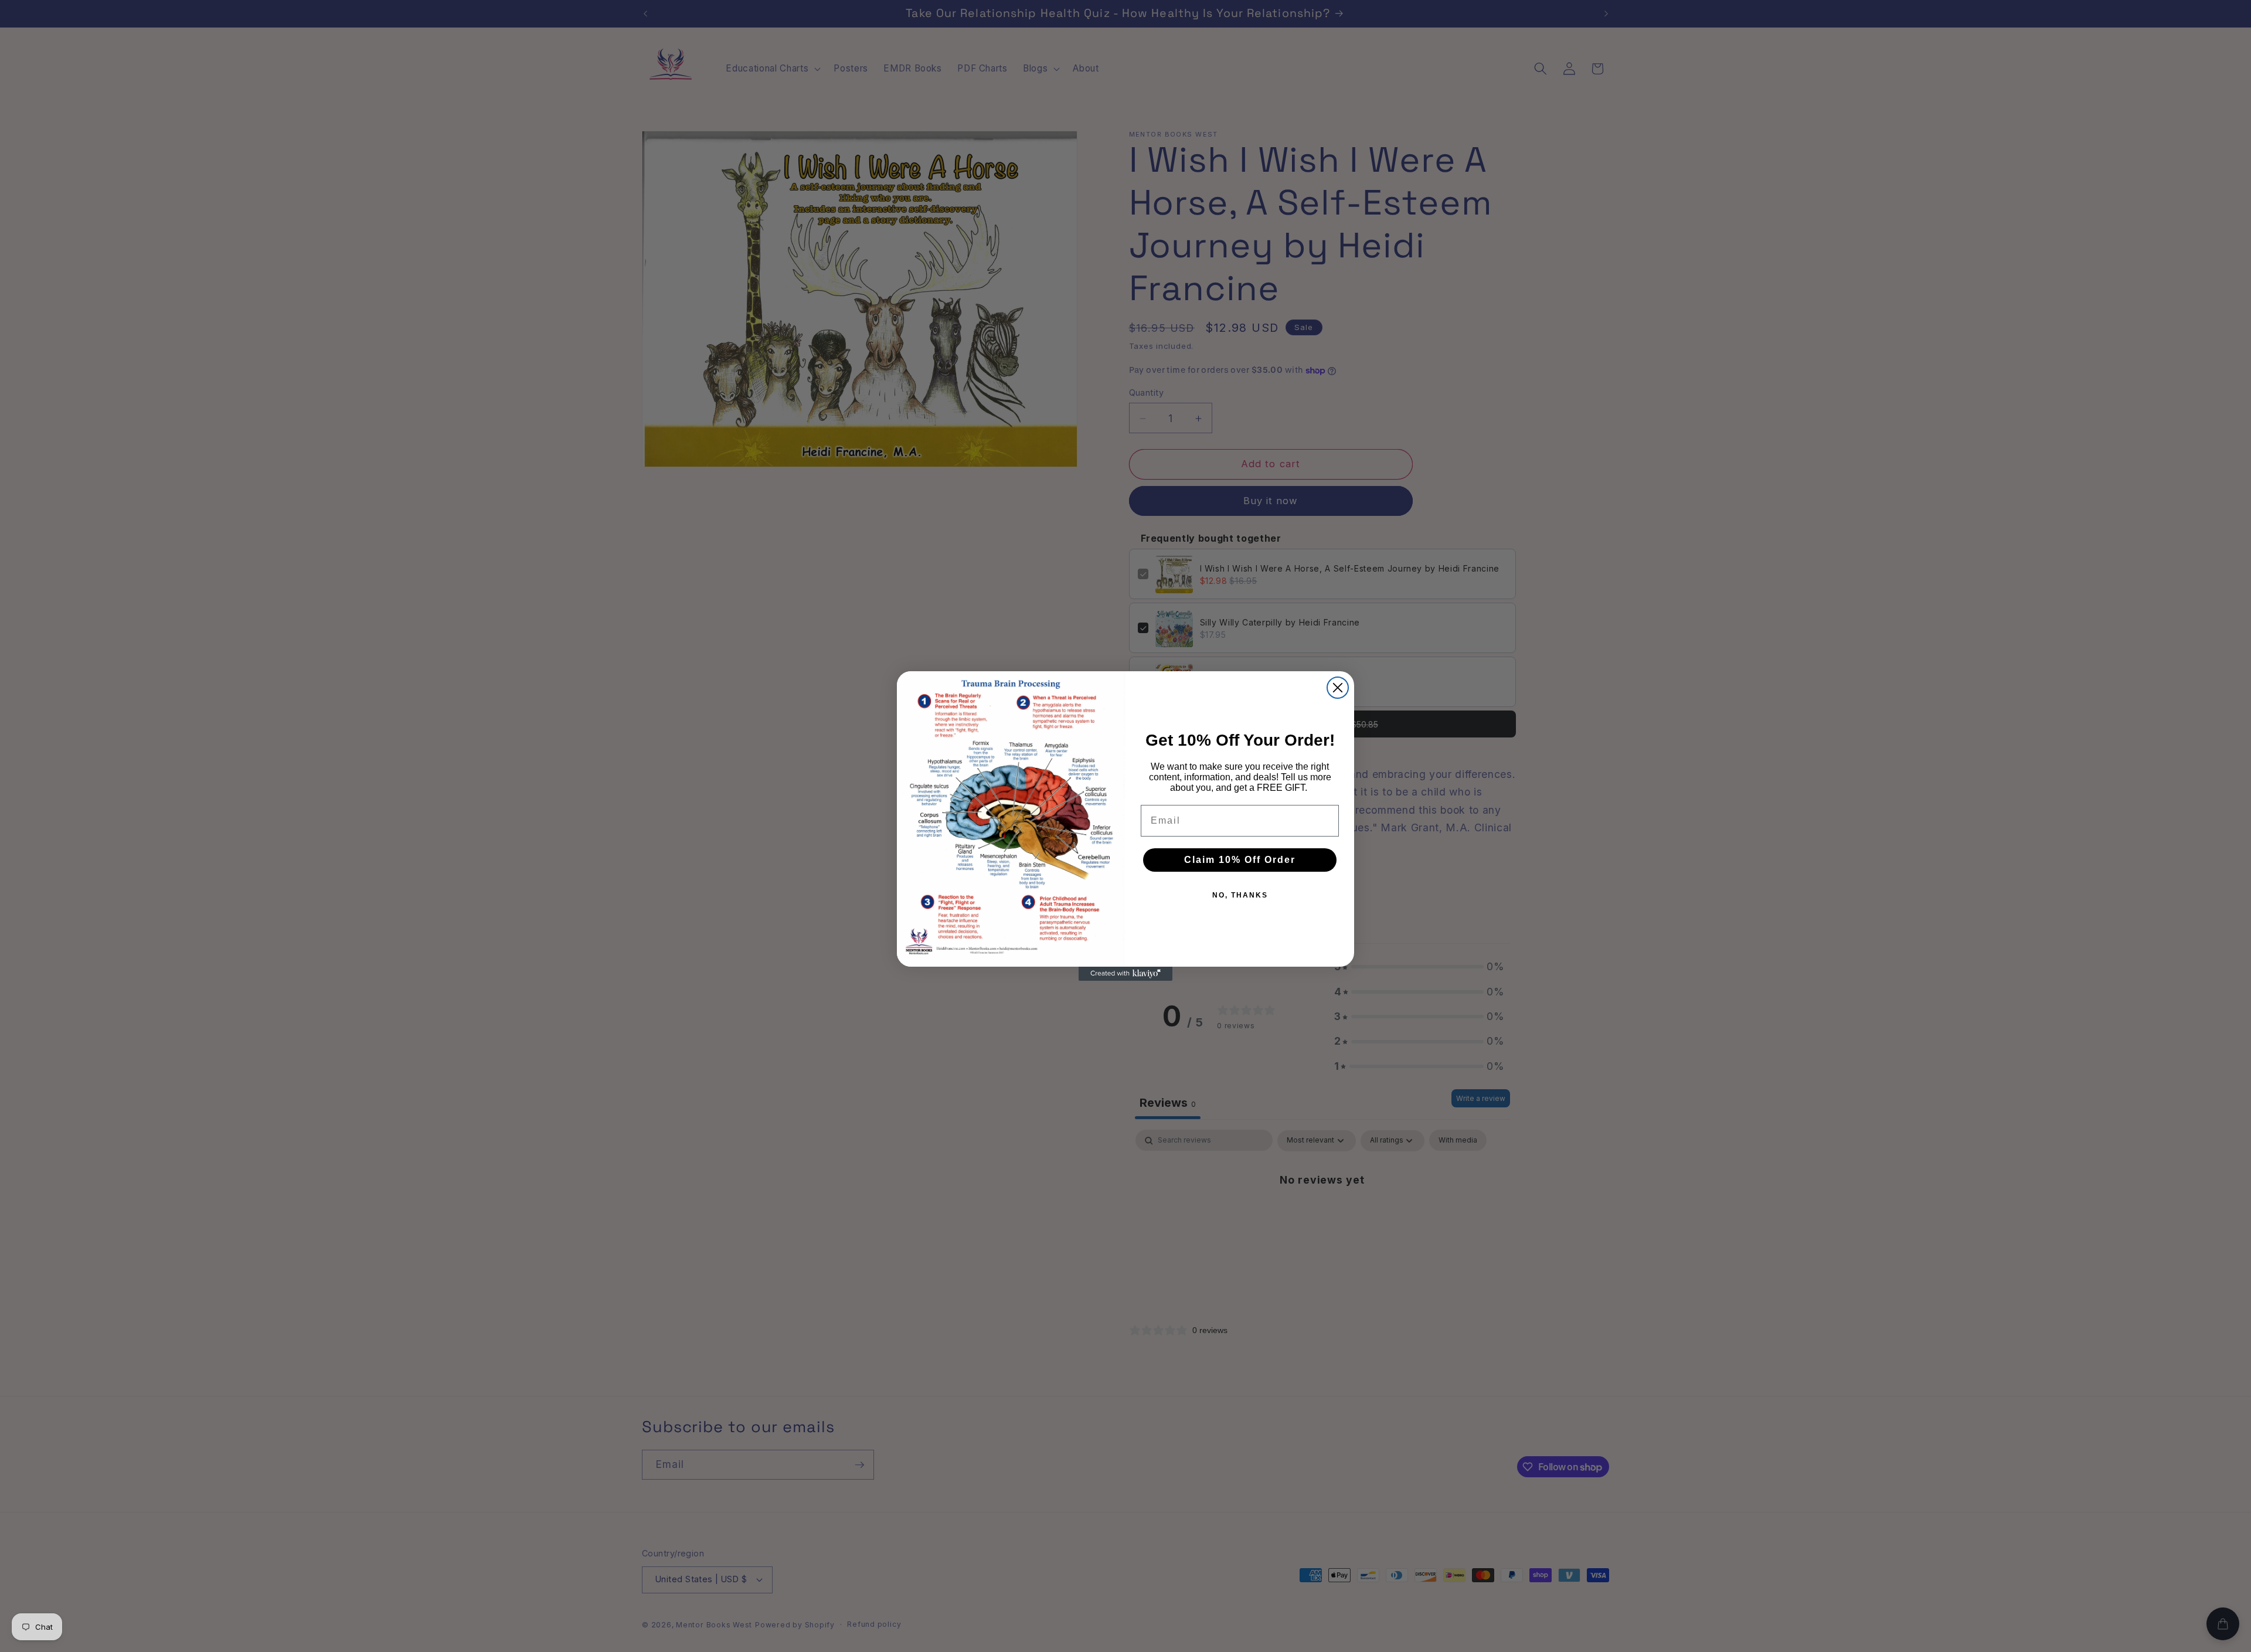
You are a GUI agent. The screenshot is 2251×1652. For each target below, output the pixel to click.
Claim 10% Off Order (1240, 860)
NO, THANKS (1240, 895)
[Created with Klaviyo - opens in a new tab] (1125, 974)
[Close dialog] (1338, 688)
